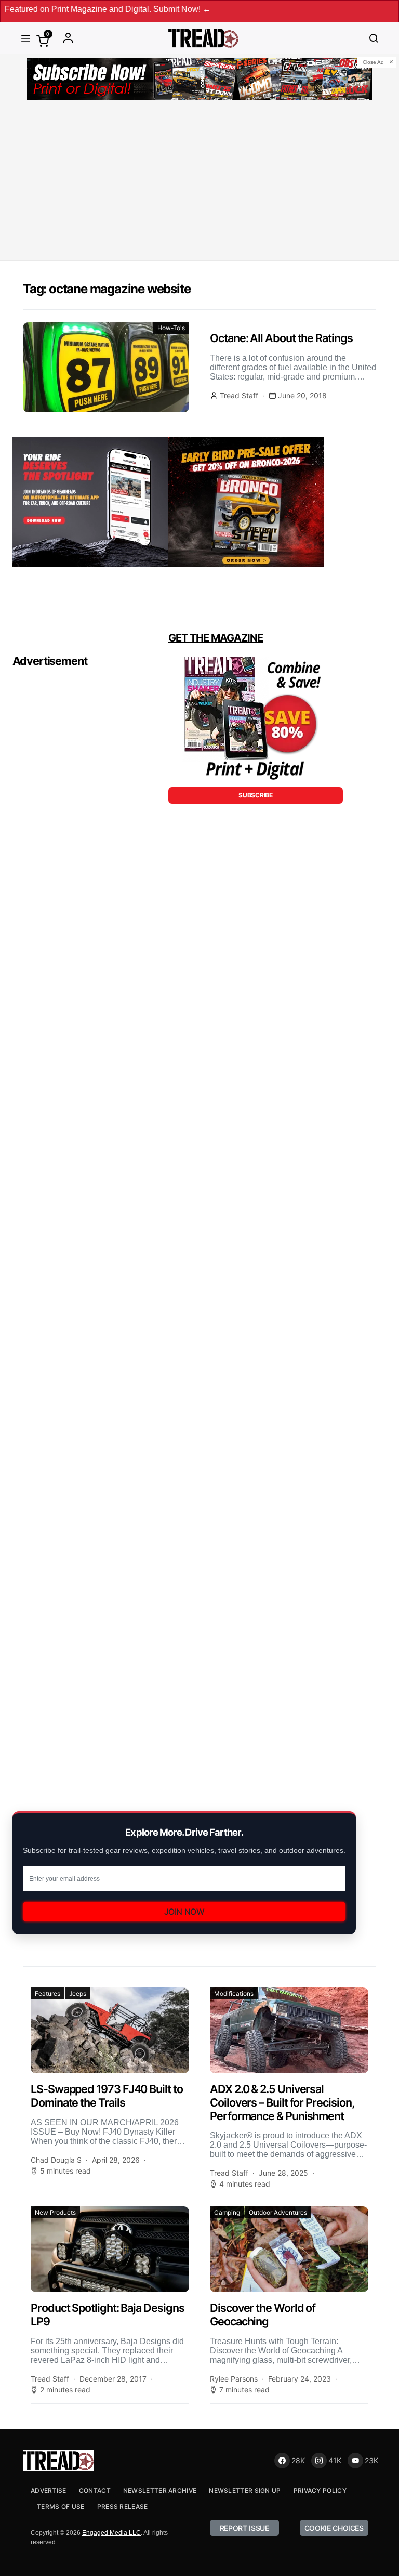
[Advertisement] (199, 182)
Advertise (49, 2490)
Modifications (234, 1993)
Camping (227, 2212)
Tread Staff (239, 395)
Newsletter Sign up (245, 2490)
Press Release (123, 2507)
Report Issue (244, 2528)
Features (48, 1993)
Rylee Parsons (234, 2379)
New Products (55, 2212)
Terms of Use (61, 2507)
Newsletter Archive (160, 2490)
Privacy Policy (320, 2490)
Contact (95, 2490)
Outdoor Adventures (278, 2212)
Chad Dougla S (56, 2160)
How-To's (171, 328)
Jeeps (78, 1993)
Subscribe (255, 795)
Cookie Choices (334, 2528)
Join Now (184, 1912)
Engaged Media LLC (111, 2533)
